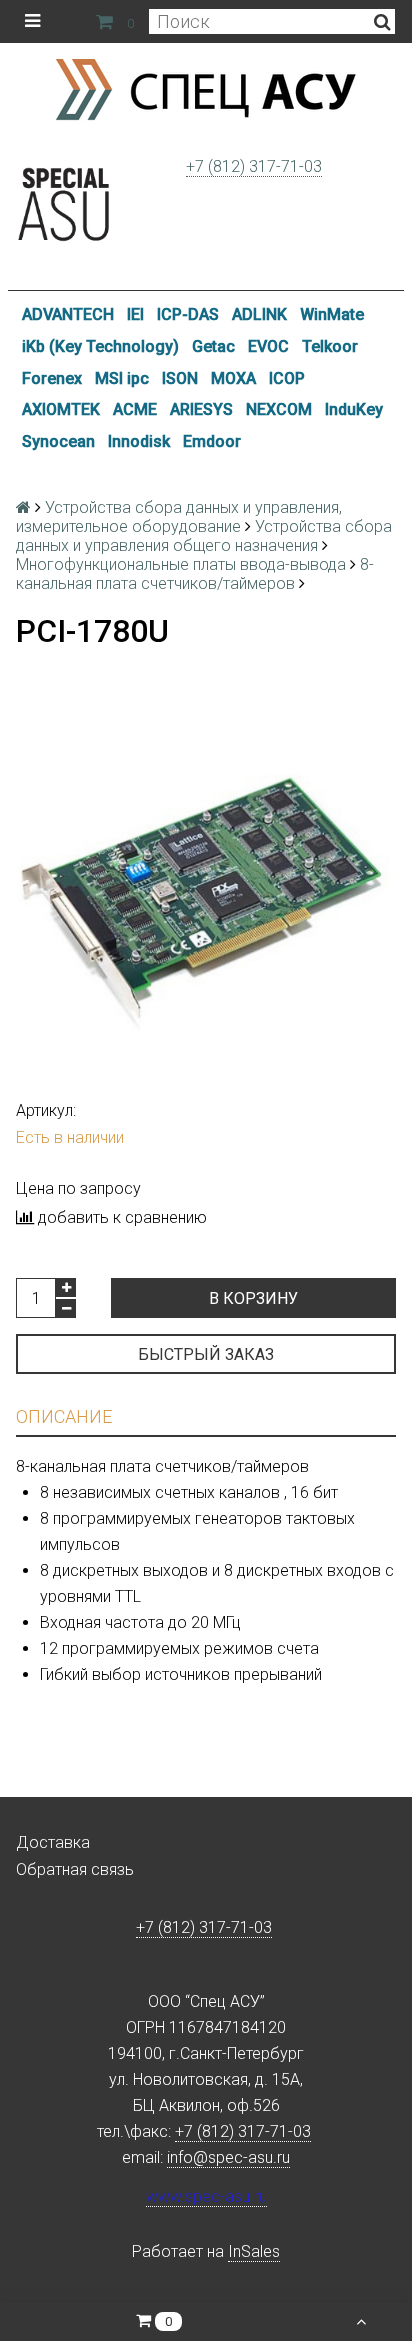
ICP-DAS (188, 314)
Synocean (58, 441)
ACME (135, 409)
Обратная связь (75, 1869)
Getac (213, 346)
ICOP (287, 378)
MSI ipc (122, 378)
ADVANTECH (68, 314)
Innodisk (139, 441)
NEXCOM (279, 409)
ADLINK (259, 314)
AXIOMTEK (61, 409)
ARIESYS (201, 409)
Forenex (52, 378)
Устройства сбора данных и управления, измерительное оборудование (179, 517)
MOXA (233, 378)
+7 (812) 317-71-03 (254, 166)
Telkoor (330, 346)
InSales (254, 2251)
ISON (180, 378)
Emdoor (212, 441)
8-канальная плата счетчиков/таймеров (195, 574)
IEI (135, 314)
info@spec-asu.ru (228, 2157)
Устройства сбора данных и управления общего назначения (204, 536)
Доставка (53, 1842)
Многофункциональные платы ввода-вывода (181, 564)
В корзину (253, 1298)
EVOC (268, 346)
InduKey (354, 409)
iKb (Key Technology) (100, 346)
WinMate (332, 314)
